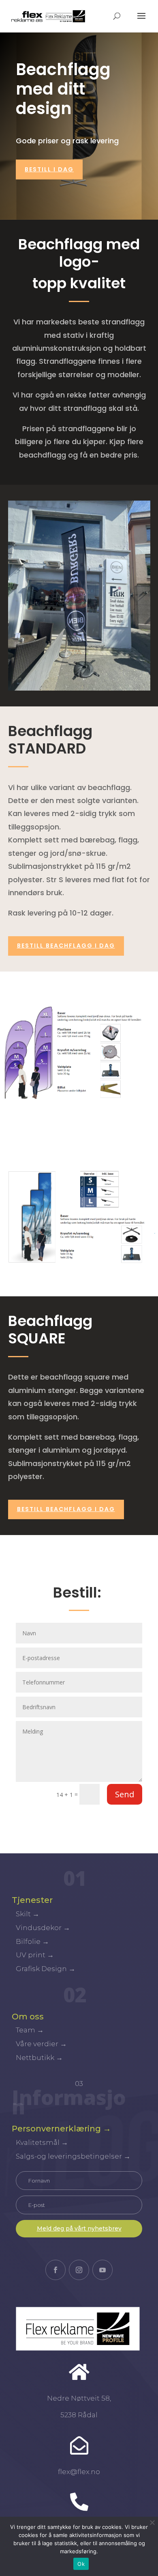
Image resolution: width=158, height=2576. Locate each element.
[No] (152, 2522)
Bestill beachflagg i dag (66, 1509)
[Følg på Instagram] (79, 2270)
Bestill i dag (49, 169)
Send (125, 1794)
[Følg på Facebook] (56, 2270)
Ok (81, 2564)
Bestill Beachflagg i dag (66, 946)
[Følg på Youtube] (102, 2270)
